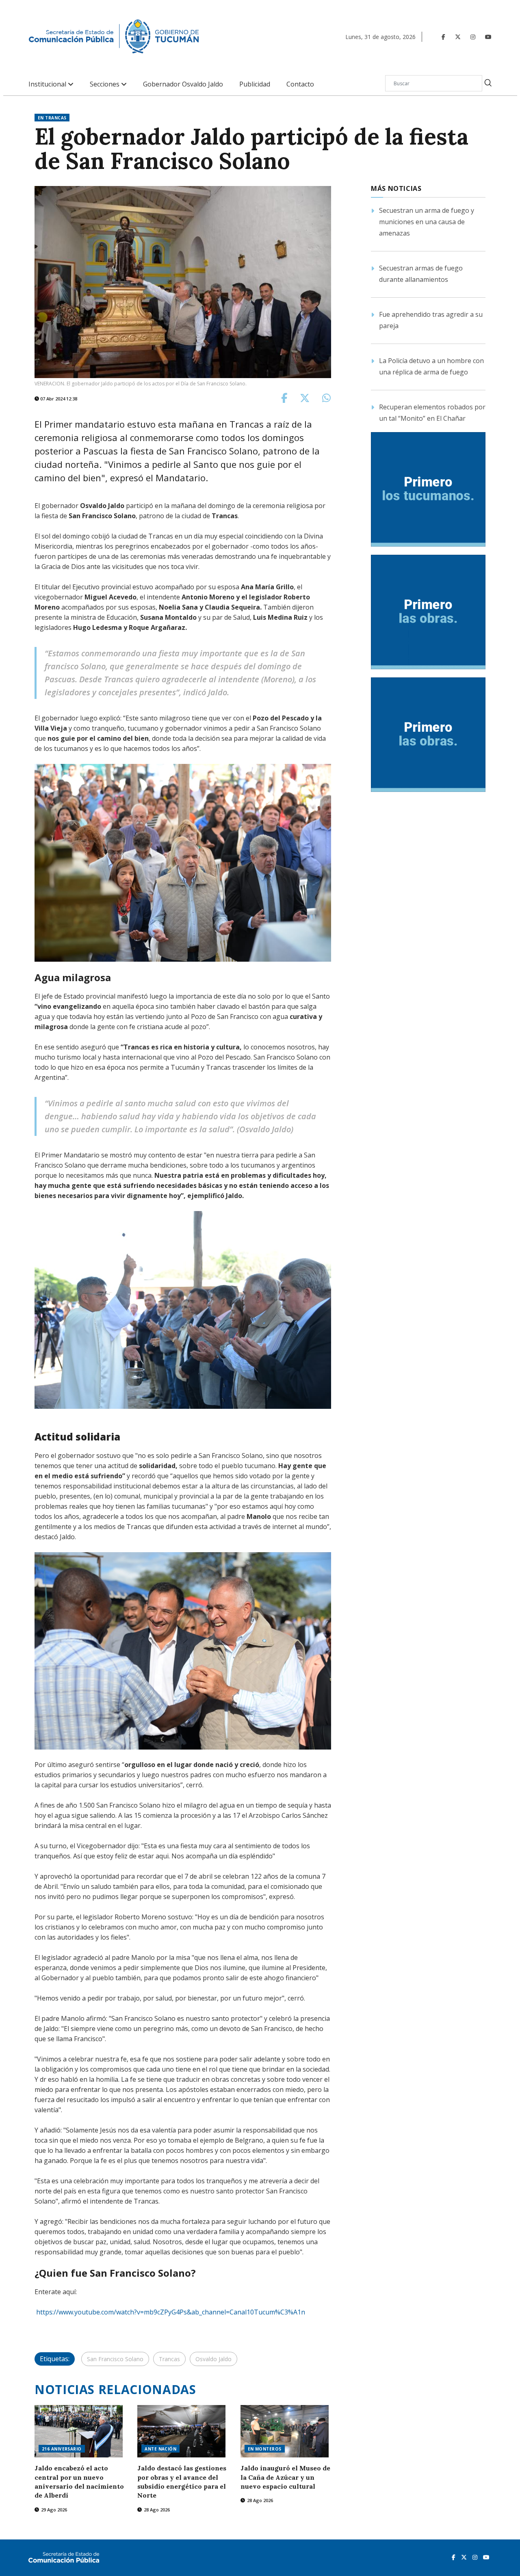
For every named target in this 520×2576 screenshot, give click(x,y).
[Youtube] (488, 37)
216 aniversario (62, 2449)
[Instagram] (473, 37)
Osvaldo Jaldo (213, 2359)
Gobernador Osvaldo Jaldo (183, 84)
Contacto (300, 84)
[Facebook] (443, 37)
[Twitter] (458, 37)
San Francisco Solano (115, 2359)
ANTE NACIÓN (160, 2449)
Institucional (48, 84)
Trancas (169, 2359)
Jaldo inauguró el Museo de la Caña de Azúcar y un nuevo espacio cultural (285, 2477)
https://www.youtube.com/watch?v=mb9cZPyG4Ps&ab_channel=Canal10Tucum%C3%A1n (171, 2312)
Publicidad (255, 84)
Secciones (105, 84)
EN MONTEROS (265, 2449)
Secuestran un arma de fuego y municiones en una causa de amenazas (427, 222)
